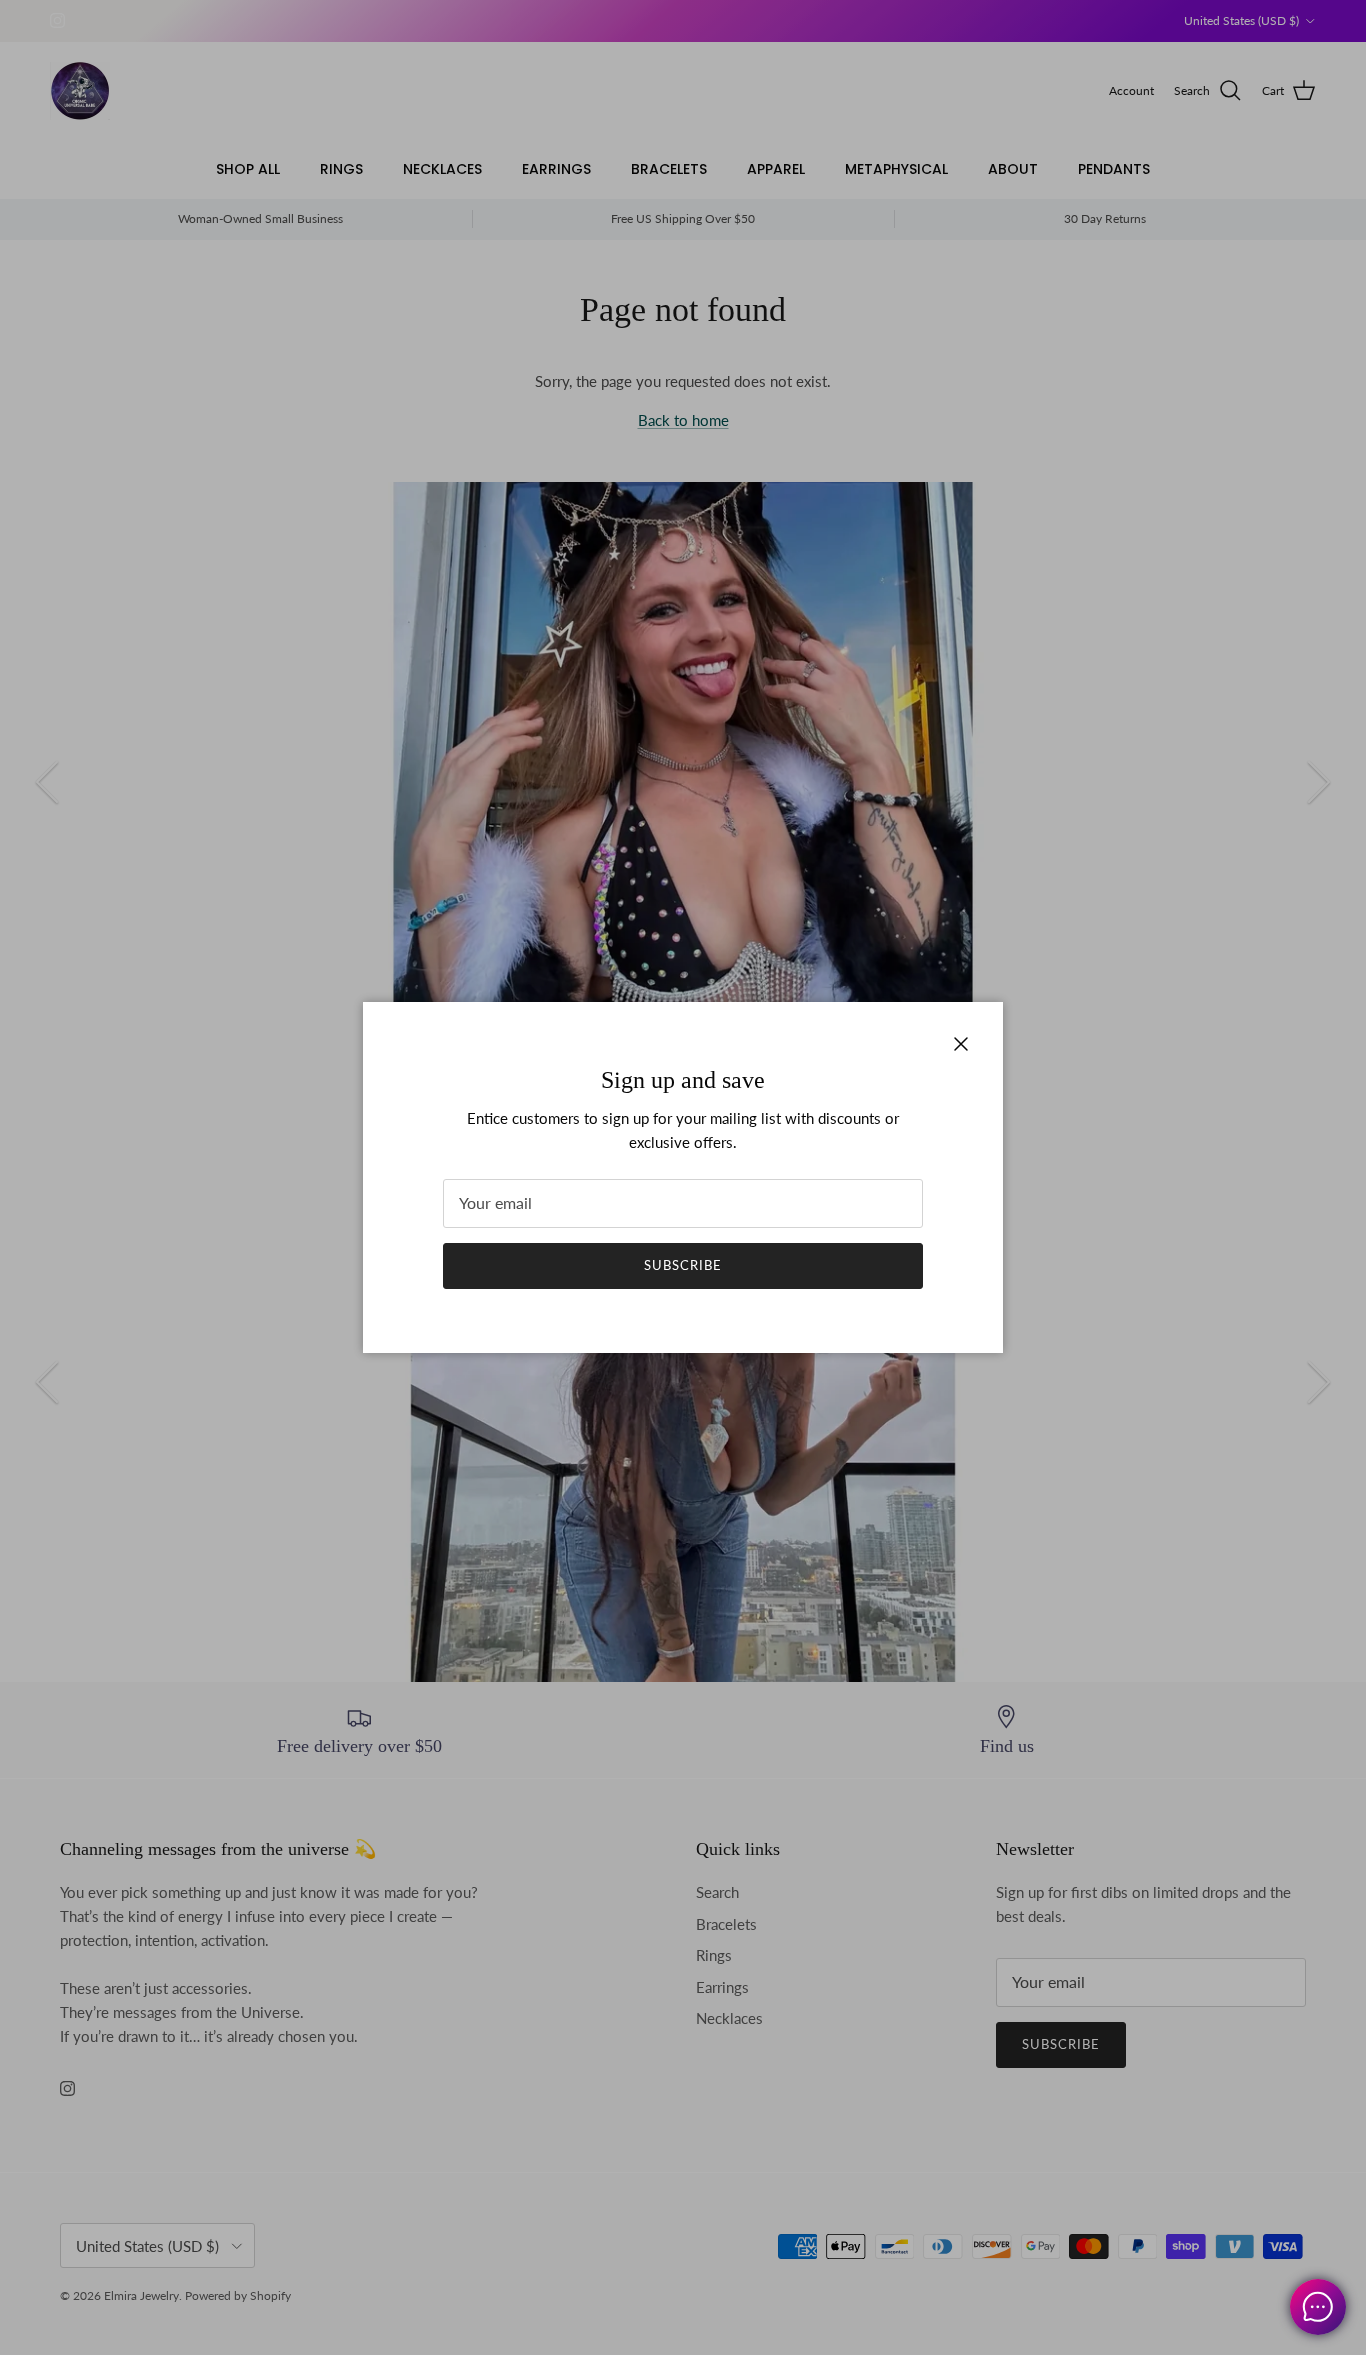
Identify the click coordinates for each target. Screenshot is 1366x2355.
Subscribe (683, 1265)
